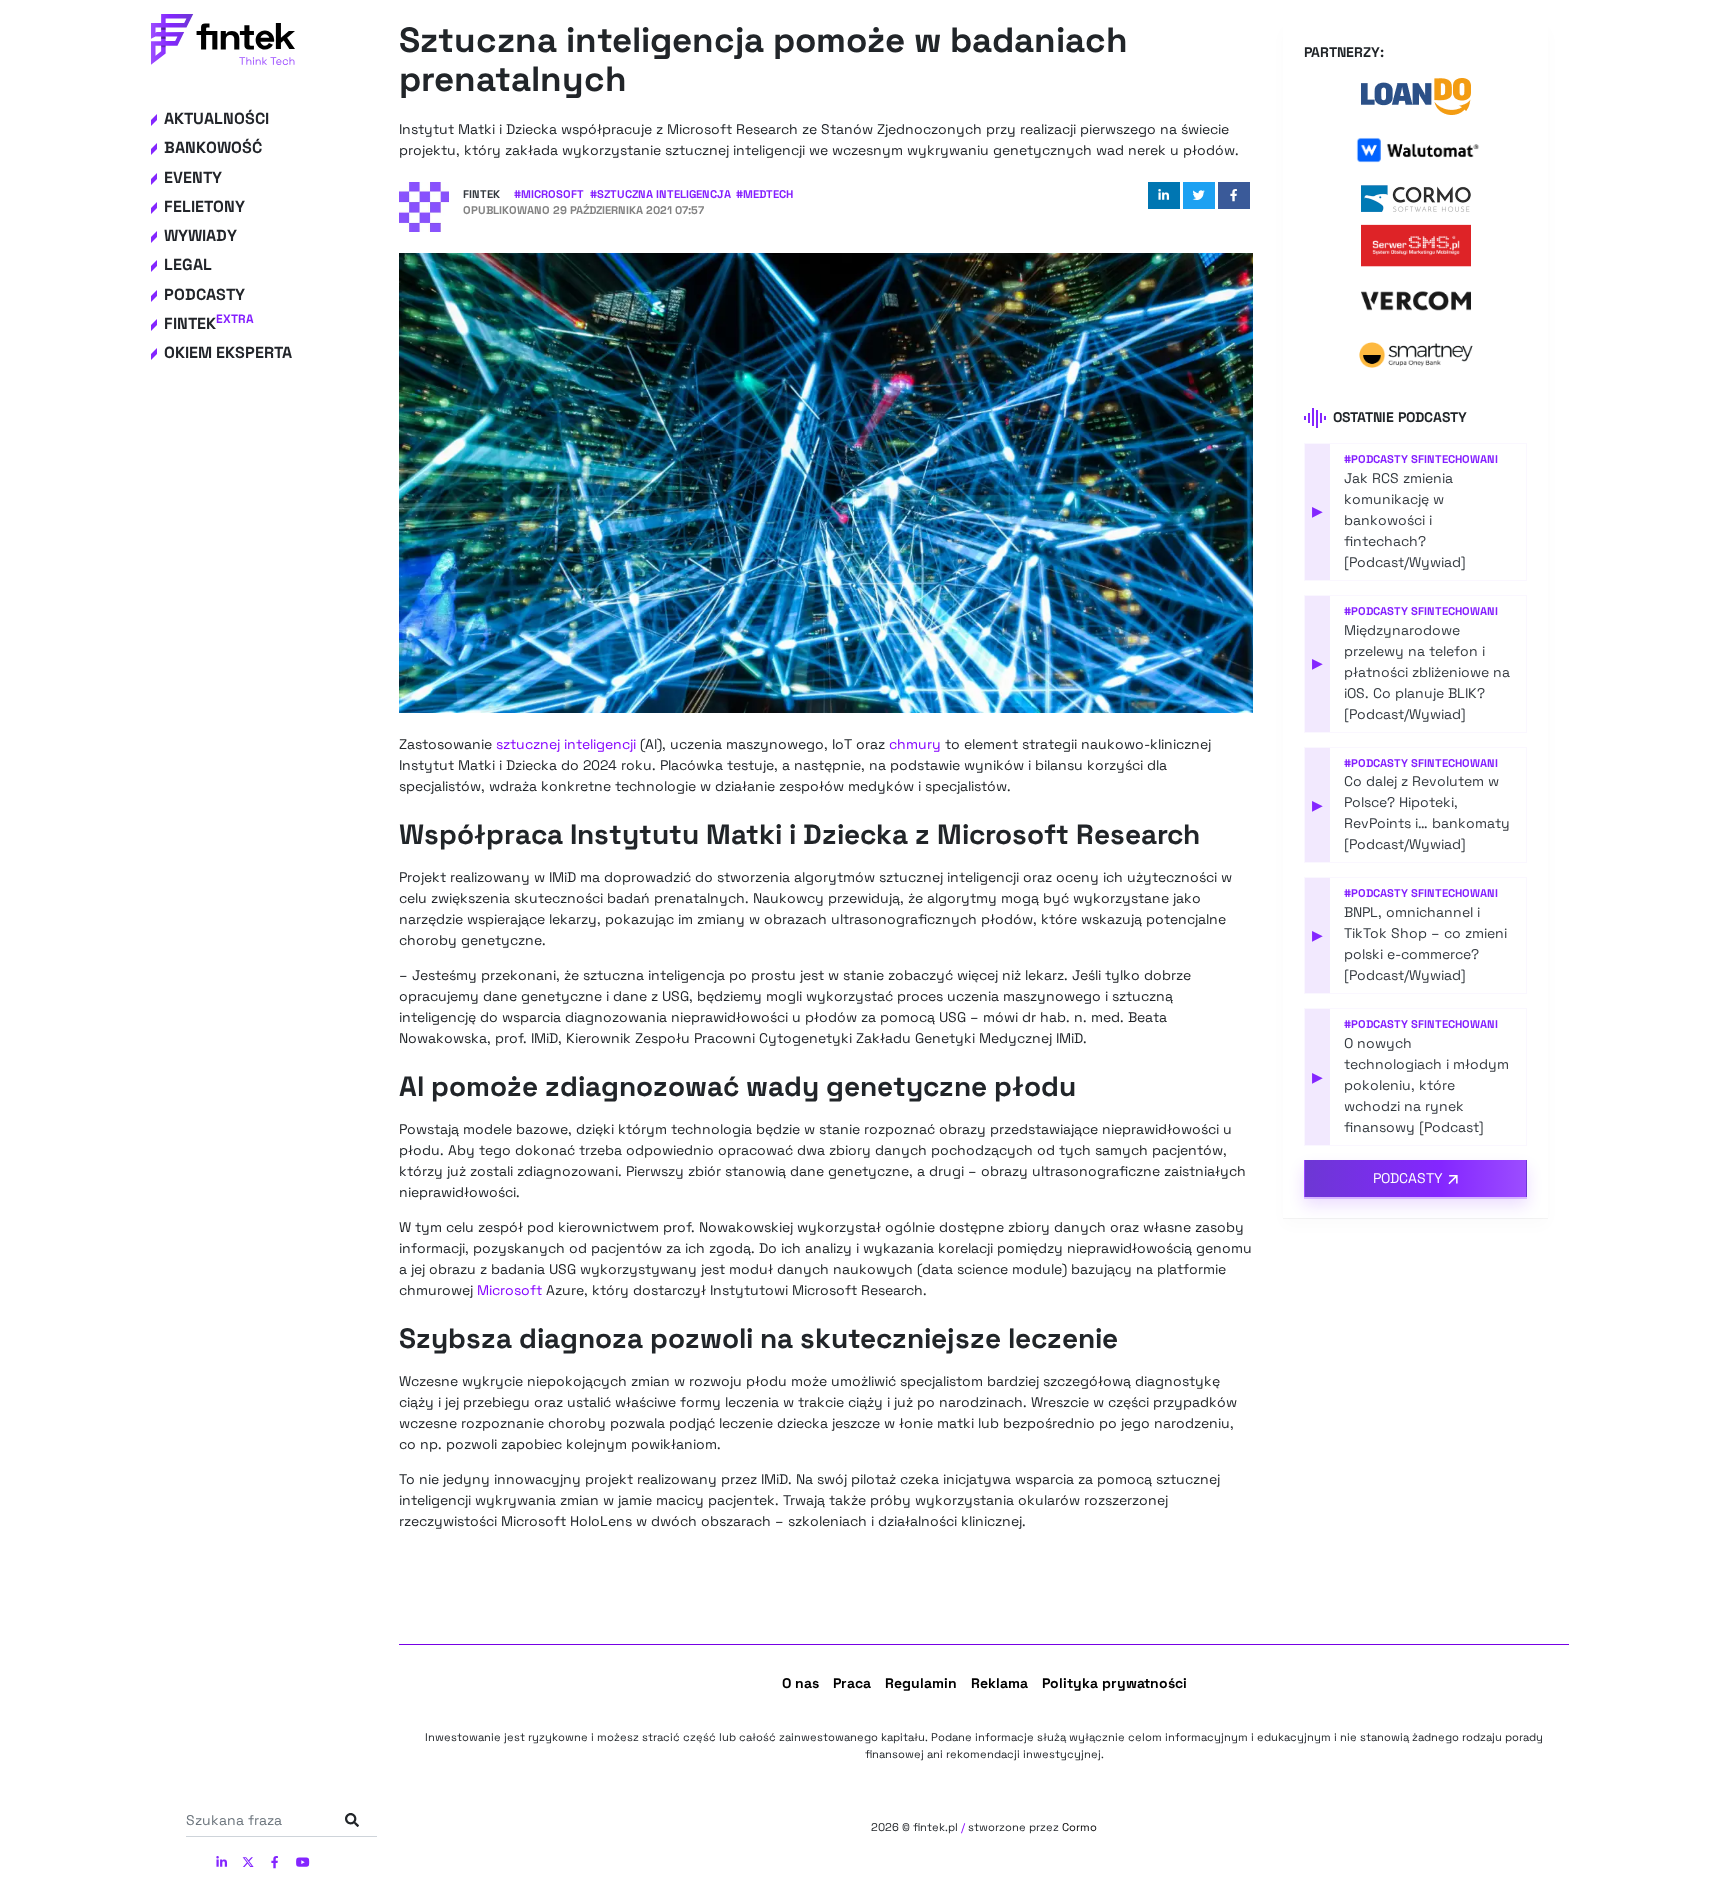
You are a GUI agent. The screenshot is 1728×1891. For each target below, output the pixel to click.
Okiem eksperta (228, 352)
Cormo (1079, 1827)
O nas (800, 1683)
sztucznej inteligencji (566, 744)
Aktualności (216, 118)
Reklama (999, 1683)
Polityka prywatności (1114, 1683)
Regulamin (921, 1683)
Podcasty (204, 294)
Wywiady (200, 235)
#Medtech (764, 194)
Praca (852, 1683)
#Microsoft (549, 194)
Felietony (204, 206)
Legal (188, 264)
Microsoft (509, 1290)
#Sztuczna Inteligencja (660, 194)
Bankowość (213, 147)
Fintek (209, 323)
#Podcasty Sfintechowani (1421, 459)
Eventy (193, 177)
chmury (915, 744)
